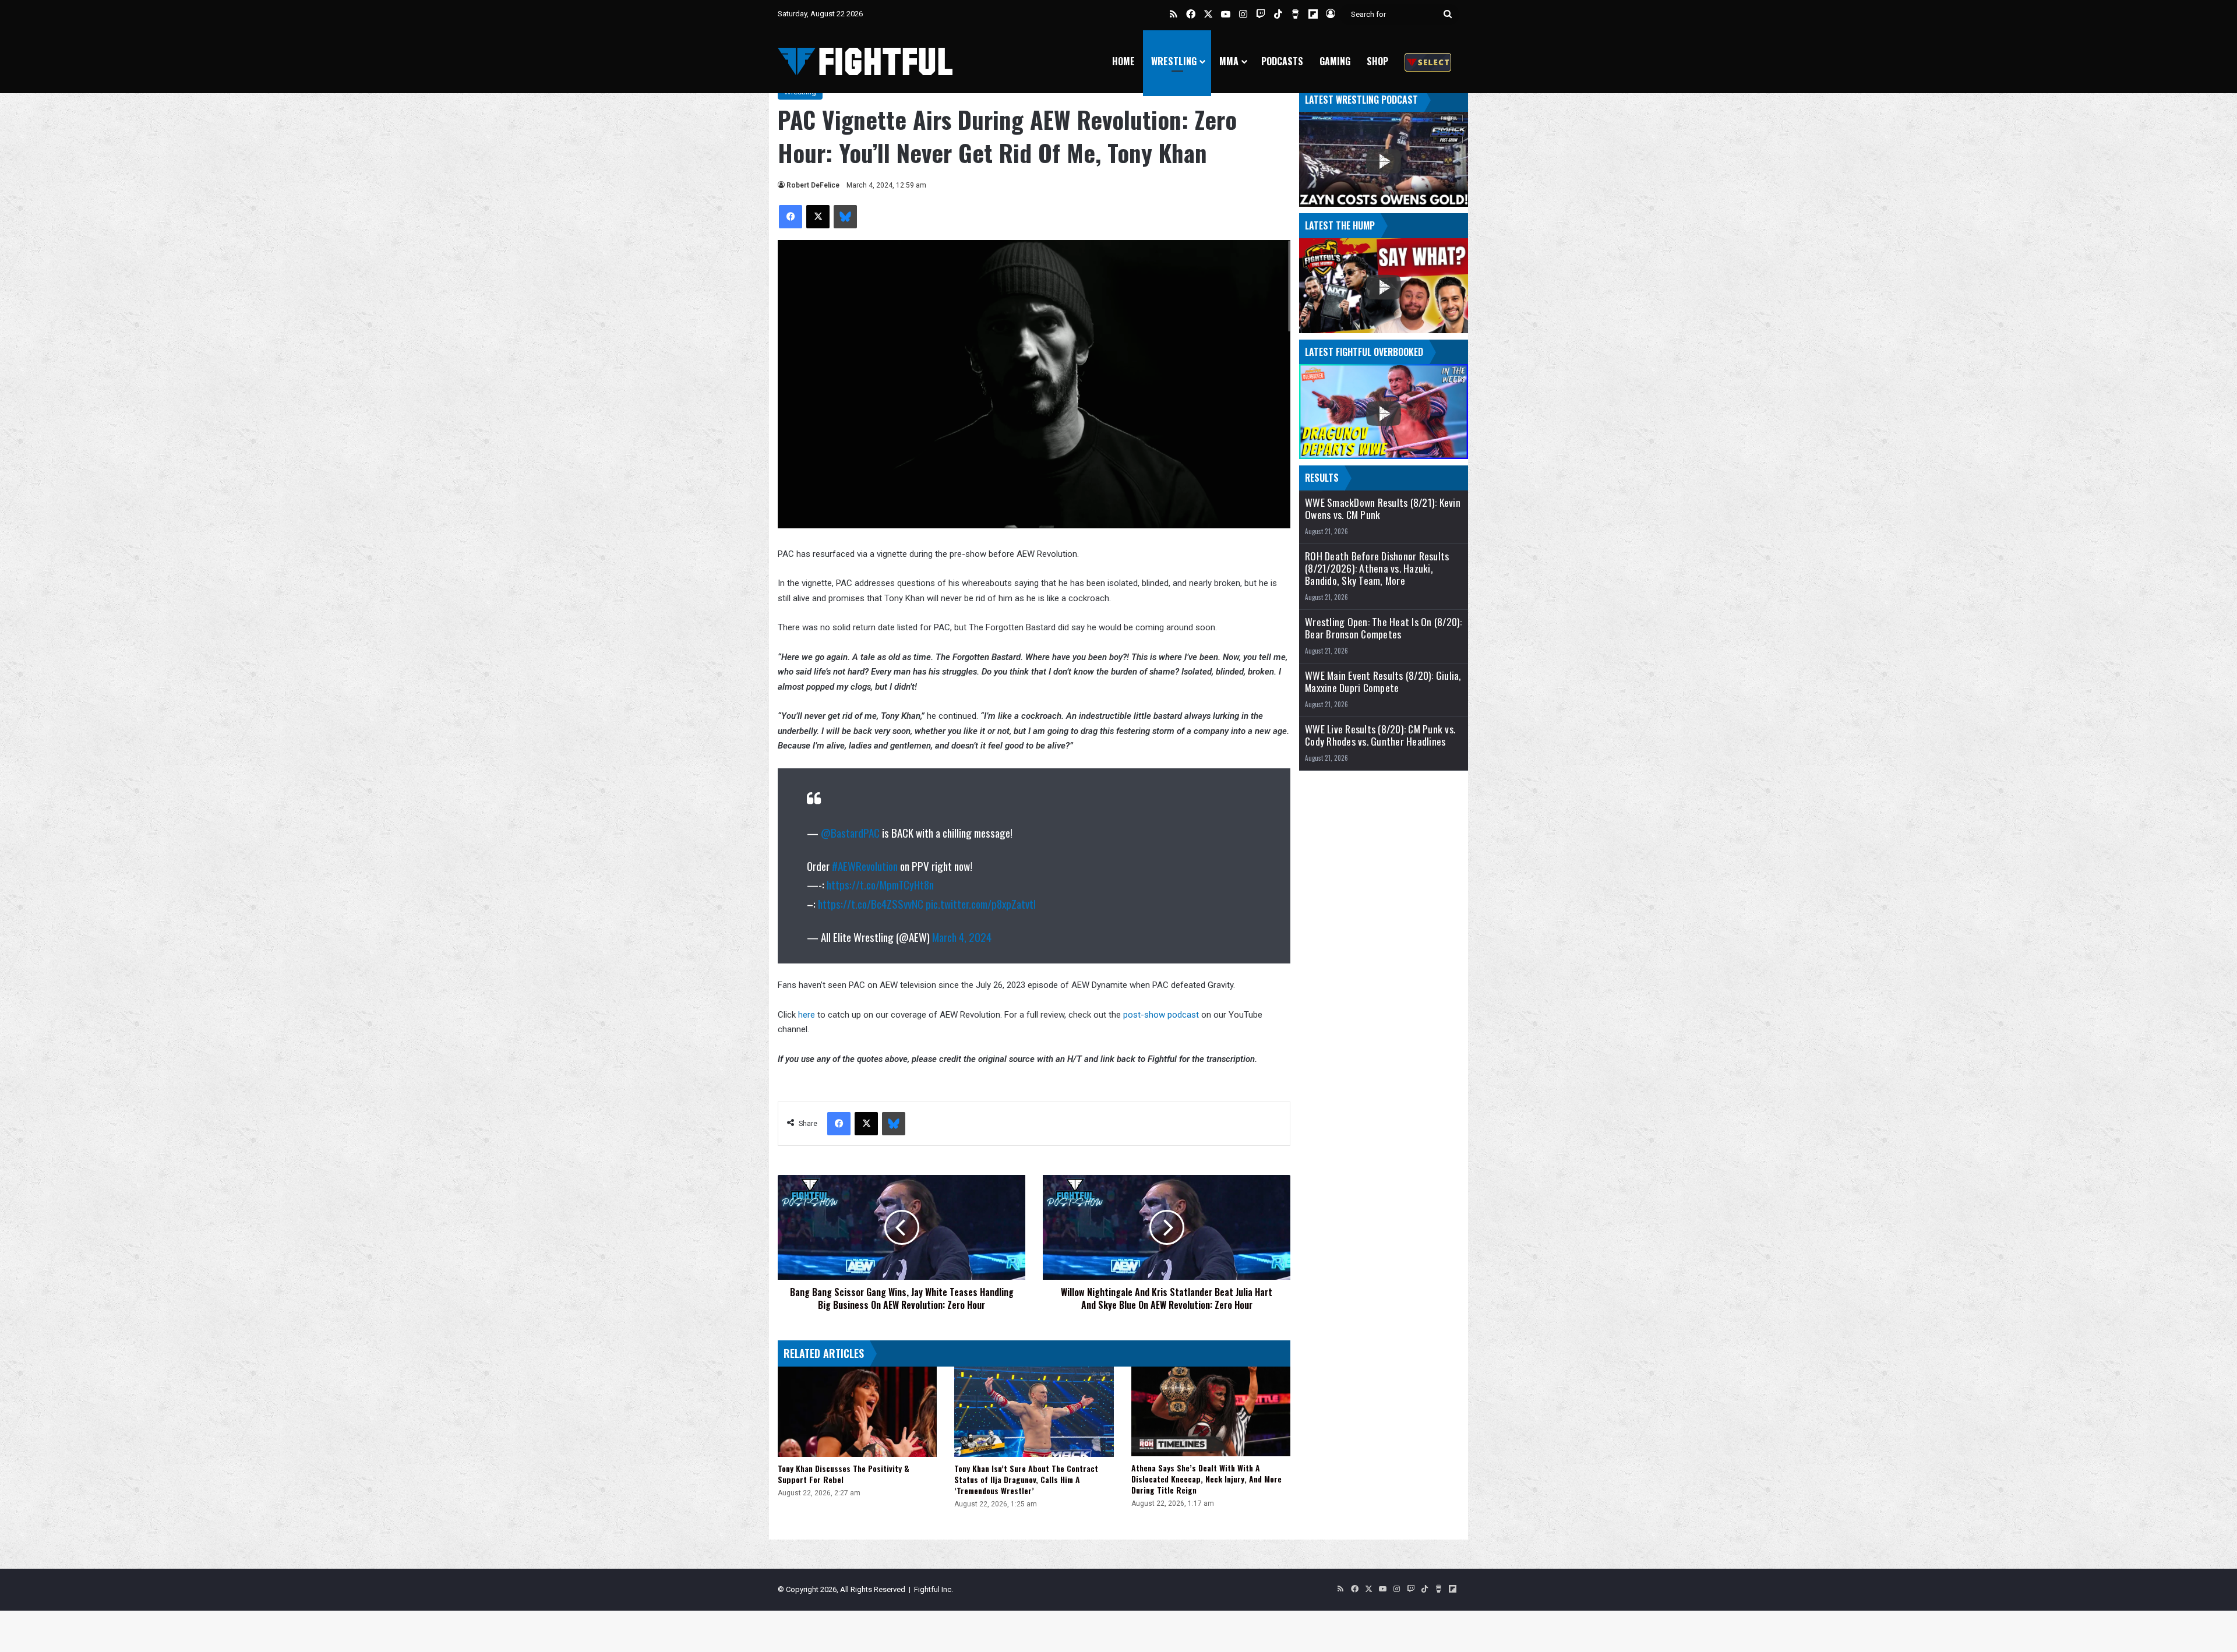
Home (1123, 61)
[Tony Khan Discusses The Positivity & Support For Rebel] (857, 1411)
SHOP (1377, 61)
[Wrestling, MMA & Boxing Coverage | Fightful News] (865, 61)
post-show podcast (1161, 1015)
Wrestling (1174, 61)
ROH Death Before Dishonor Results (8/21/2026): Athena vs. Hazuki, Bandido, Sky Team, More (1377, 568)
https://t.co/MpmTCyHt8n (880, 884)
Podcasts (1282, 61)
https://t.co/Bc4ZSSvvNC (871, 903)
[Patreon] (1428, 61)
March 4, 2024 (962, 937)
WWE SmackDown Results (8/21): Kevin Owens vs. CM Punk (1383, 509)
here (808, 1015)
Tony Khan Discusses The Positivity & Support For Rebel (844, 1474)
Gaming (1335, 61)
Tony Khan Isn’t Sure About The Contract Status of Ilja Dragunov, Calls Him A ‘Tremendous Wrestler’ (1026, 1479)
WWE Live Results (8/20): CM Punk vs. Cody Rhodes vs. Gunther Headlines (1380, 735)
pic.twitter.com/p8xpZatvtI (981, 903)
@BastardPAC (850, 832)
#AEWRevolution (865, 866)
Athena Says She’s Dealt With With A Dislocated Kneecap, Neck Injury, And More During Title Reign (1206, 1479)
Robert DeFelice (813, 185)
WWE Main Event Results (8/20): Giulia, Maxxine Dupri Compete (1383, 682)
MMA (1229, 61)
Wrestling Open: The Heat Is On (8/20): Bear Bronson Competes (1384, 628)
